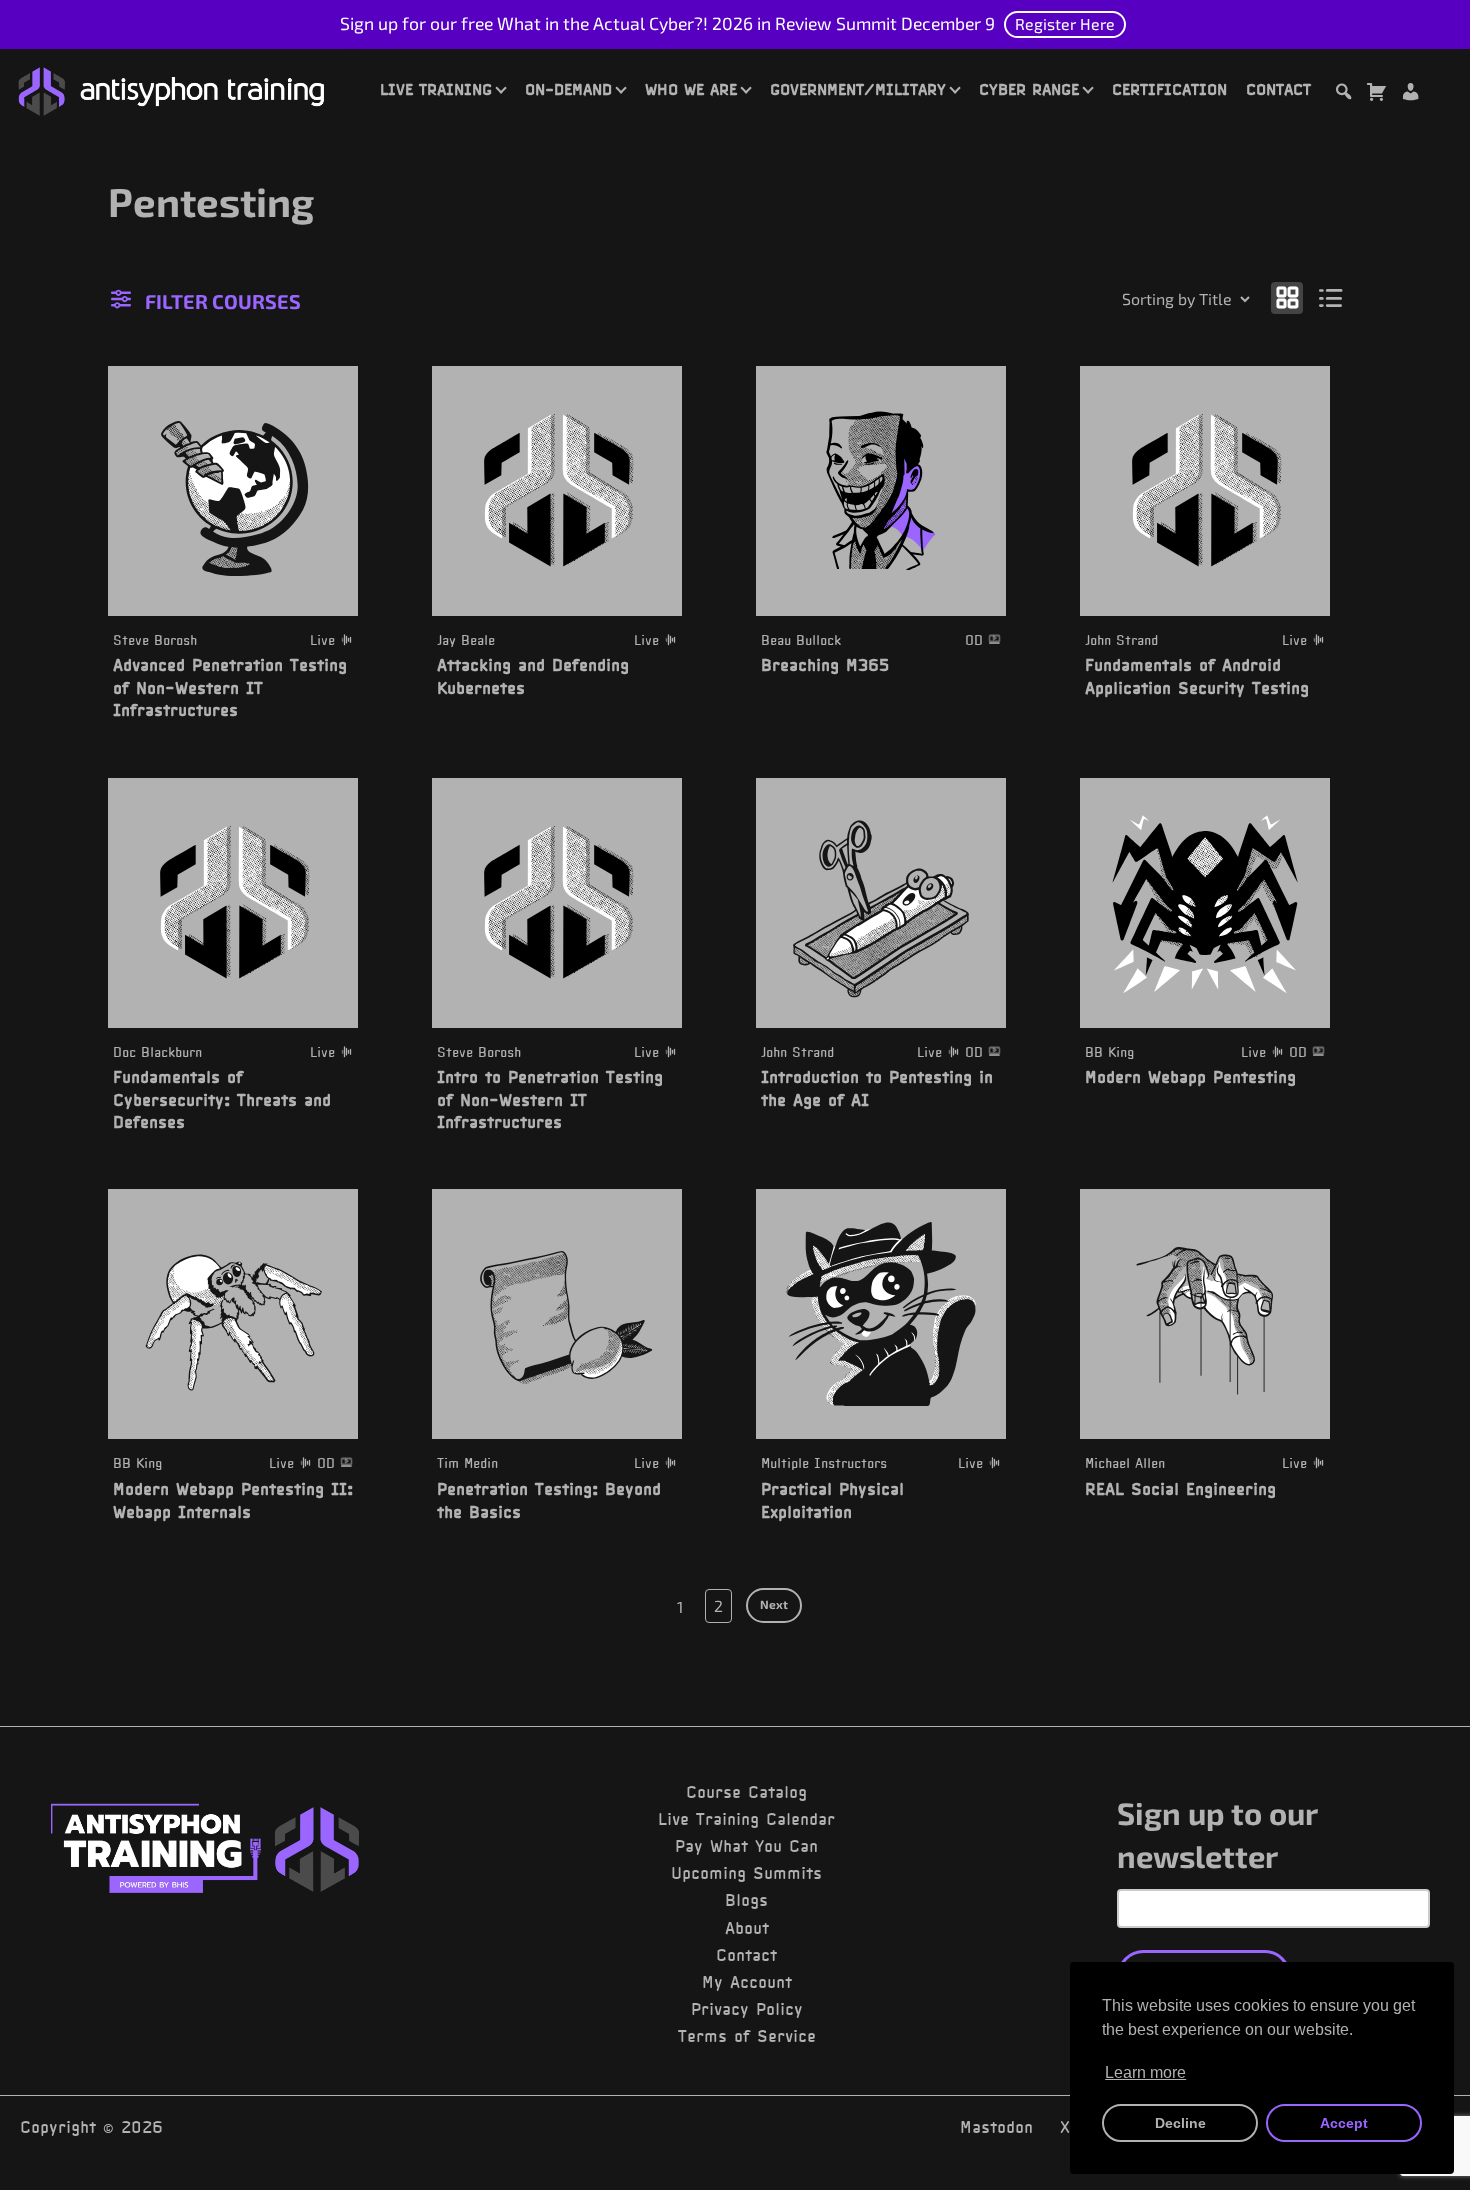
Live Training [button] (436, 89)
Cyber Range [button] (1029, 89)
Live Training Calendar (746, 1819)
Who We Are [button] (691, 89)
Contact (1278, 89)
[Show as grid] (1287, 297)
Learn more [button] (1145, 2072)
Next (774, 1604)
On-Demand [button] (568, 89)
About (747, 1928)
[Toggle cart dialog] (1376, 94)
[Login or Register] (1410, 94)
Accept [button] (1344, 2123)
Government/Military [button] (858, 89)
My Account (747, 1982)
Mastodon (996, 2127)
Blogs (746, 1900)
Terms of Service (747, 2036)
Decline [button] (1180, 2123)
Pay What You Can (746, 1846)
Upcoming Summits (746, 1873)
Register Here (1065, 23)
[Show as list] (1331, 297)
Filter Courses (223, 301)
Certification (1169, 89)
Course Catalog (746, 1792)
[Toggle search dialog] (1343, 94)
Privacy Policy (747, 2009)
